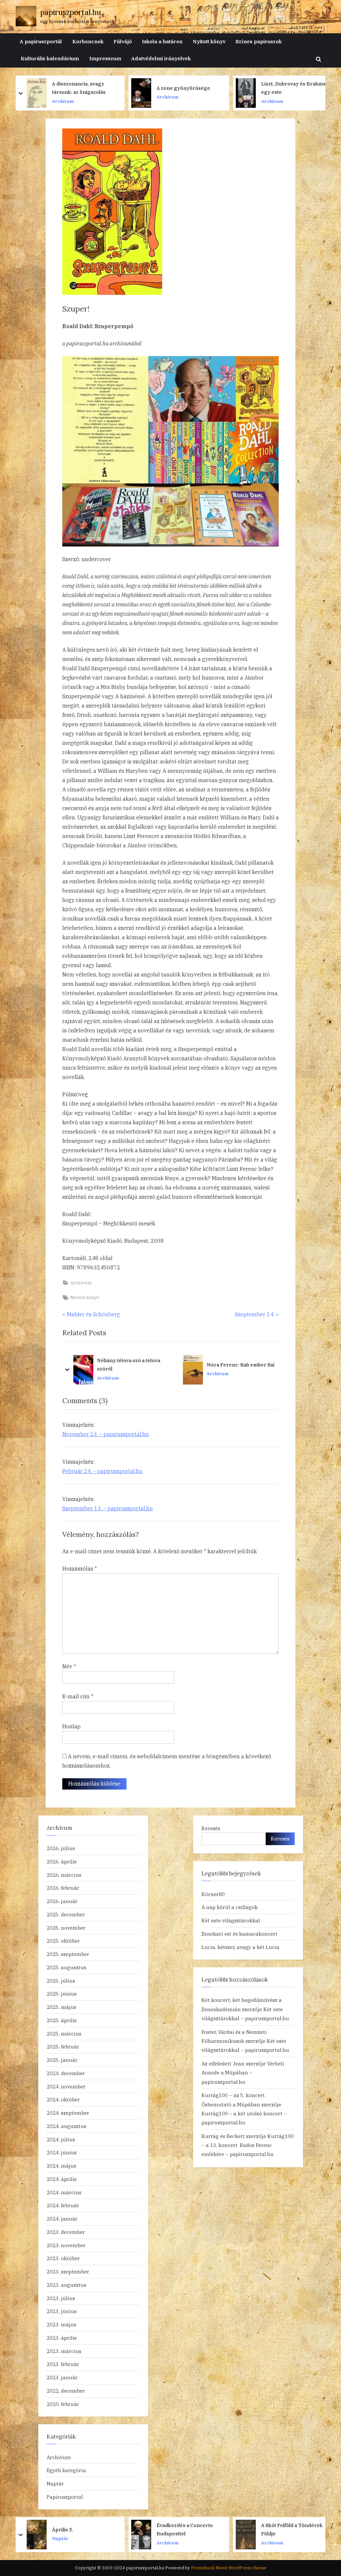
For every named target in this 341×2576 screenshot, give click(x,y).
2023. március (64, 2351)
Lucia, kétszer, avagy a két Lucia (240, 1947)
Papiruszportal (65, 2497)
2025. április (62, 2020)
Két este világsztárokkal (231, 1920)
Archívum (24, 97)
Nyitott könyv (209, 41)
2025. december (66, 1914)
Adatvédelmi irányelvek (161, 58)
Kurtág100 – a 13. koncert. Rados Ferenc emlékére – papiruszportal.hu (248, 2145)
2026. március (64, 1875)
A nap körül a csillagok (230, 1907)
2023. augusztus (66, 2285)
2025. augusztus (66, 1967)
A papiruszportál (41, 41)
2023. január (62, 2377)
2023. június (62, 2311)
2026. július (61, 1848)
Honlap (71, 1726)
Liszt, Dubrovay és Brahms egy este (150, 88)
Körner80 (213, 1894)
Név (69, 1666)
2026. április (62, 1861)
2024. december (66, 2073)
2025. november (66, 1928)
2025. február (63, 2046)
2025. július (61, 1981)
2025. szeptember (68, 1954)
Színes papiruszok (259, 41)
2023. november (66, 2245)
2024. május (61, 2166)
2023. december (66, 2232)
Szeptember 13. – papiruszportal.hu (108, 1508)
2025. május (61, 2007)
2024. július (61, 2139)
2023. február (63, 2364)
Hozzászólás (80, 1569)
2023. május (61, 2324)
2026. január (62, 1901)
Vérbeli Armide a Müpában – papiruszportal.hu (243, 2073)
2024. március (64, 2192)
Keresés (211, 1828)
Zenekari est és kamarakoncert (239, 1934)
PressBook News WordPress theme (229, 2568)
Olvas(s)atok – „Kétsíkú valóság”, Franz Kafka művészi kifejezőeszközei (243, 1365)
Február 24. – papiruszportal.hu (102, 1471)
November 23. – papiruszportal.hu (106, 1434)
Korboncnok (88, 41)
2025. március (64, 2034)
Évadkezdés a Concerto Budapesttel (80, 2529)
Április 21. (273, 2530)
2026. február (63, 1888)
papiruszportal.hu (71, 12)
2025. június (62, 1994)
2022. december (66, 2391)
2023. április (62, 2338)
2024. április (62, 2179)
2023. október (63, 2258)
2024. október (63, 2099)
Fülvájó (123, 41)
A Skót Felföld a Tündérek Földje (187, 2529)
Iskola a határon (162, 41)
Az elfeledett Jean (223, 2063)
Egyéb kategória (66, 2470)
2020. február (63, 2404)
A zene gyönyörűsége (40, 88)
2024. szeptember (68, 2113)
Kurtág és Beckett (223, 2136)
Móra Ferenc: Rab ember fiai (131, 1364)
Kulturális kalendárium (50, 58)
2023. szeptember (68, 2271)
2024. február (63, 2205)
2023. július (61, 2298)
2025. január (62, 2060)
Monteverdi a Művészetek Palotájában (253, 88)
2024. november (66, 2086)
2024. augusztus (66, 2126)
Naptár (55, 2483)
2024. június (62, 2152)
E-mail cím (78, 1696)
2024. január (62, 2219)
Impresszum (105, 58)
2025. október (63, 1941)
